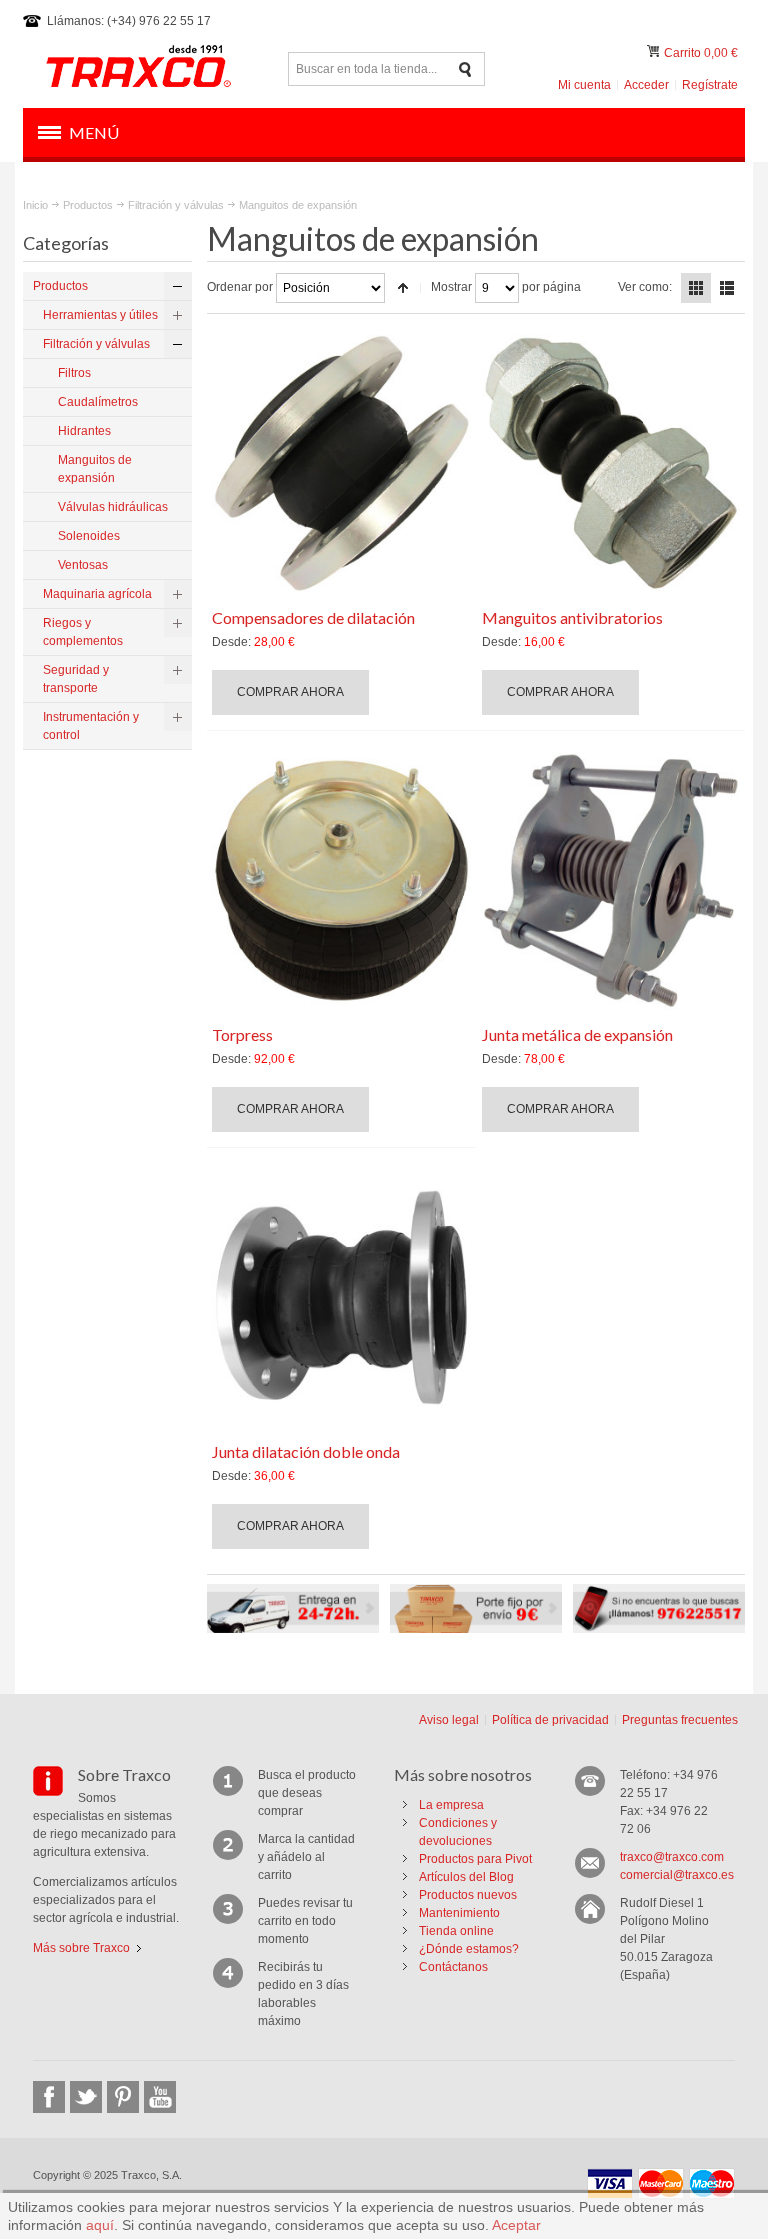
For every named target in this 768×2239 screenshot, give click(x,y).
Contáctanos (453, 1967)
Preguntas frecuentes (680, 1720)
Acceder (646, 85)
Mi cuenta (584, 85)
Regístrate (710, 85)
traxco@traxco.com (672, 1857)
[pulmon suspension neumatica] (341, 880)
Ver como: (645, 287)
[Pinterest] (123, 2097)
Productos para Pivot (475, 1859)
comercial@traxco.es (677, 1875)
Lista (727, 288)
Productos (88, 205)
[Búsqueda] (465, 69)
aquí (100, 2225)
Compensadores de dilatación (313, 617)
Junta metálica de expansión (577, 1034)
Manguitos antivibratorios (572, 617)
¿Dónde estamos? (469, 1949)
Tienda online (456, 1931)
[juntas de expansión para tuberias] (341, 463)
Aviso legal (449, 1720)
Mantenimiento (459, 1913)
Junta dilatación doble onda (306, 1451)
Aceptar (516, 2225)
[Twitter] (86, 2097)
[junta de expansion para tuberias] (611, 463)
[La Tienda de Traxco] (138, 69)
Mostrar (451, 287)
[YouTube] (160, 2097)
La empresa (451, 1805)
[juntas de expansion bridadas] (341, 1297)
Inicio (35, 205)
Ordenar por (240, 287)
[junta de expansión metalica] (611, 880)
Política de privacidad (550, 1720)
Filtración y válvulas (176, 205)
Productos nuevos (468, 1895)
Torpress (242, 1034)
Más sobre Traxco (81, 1948)
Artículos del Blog (466, 1877)
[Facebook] (49, 2097)
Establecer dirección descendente (403, 288)
